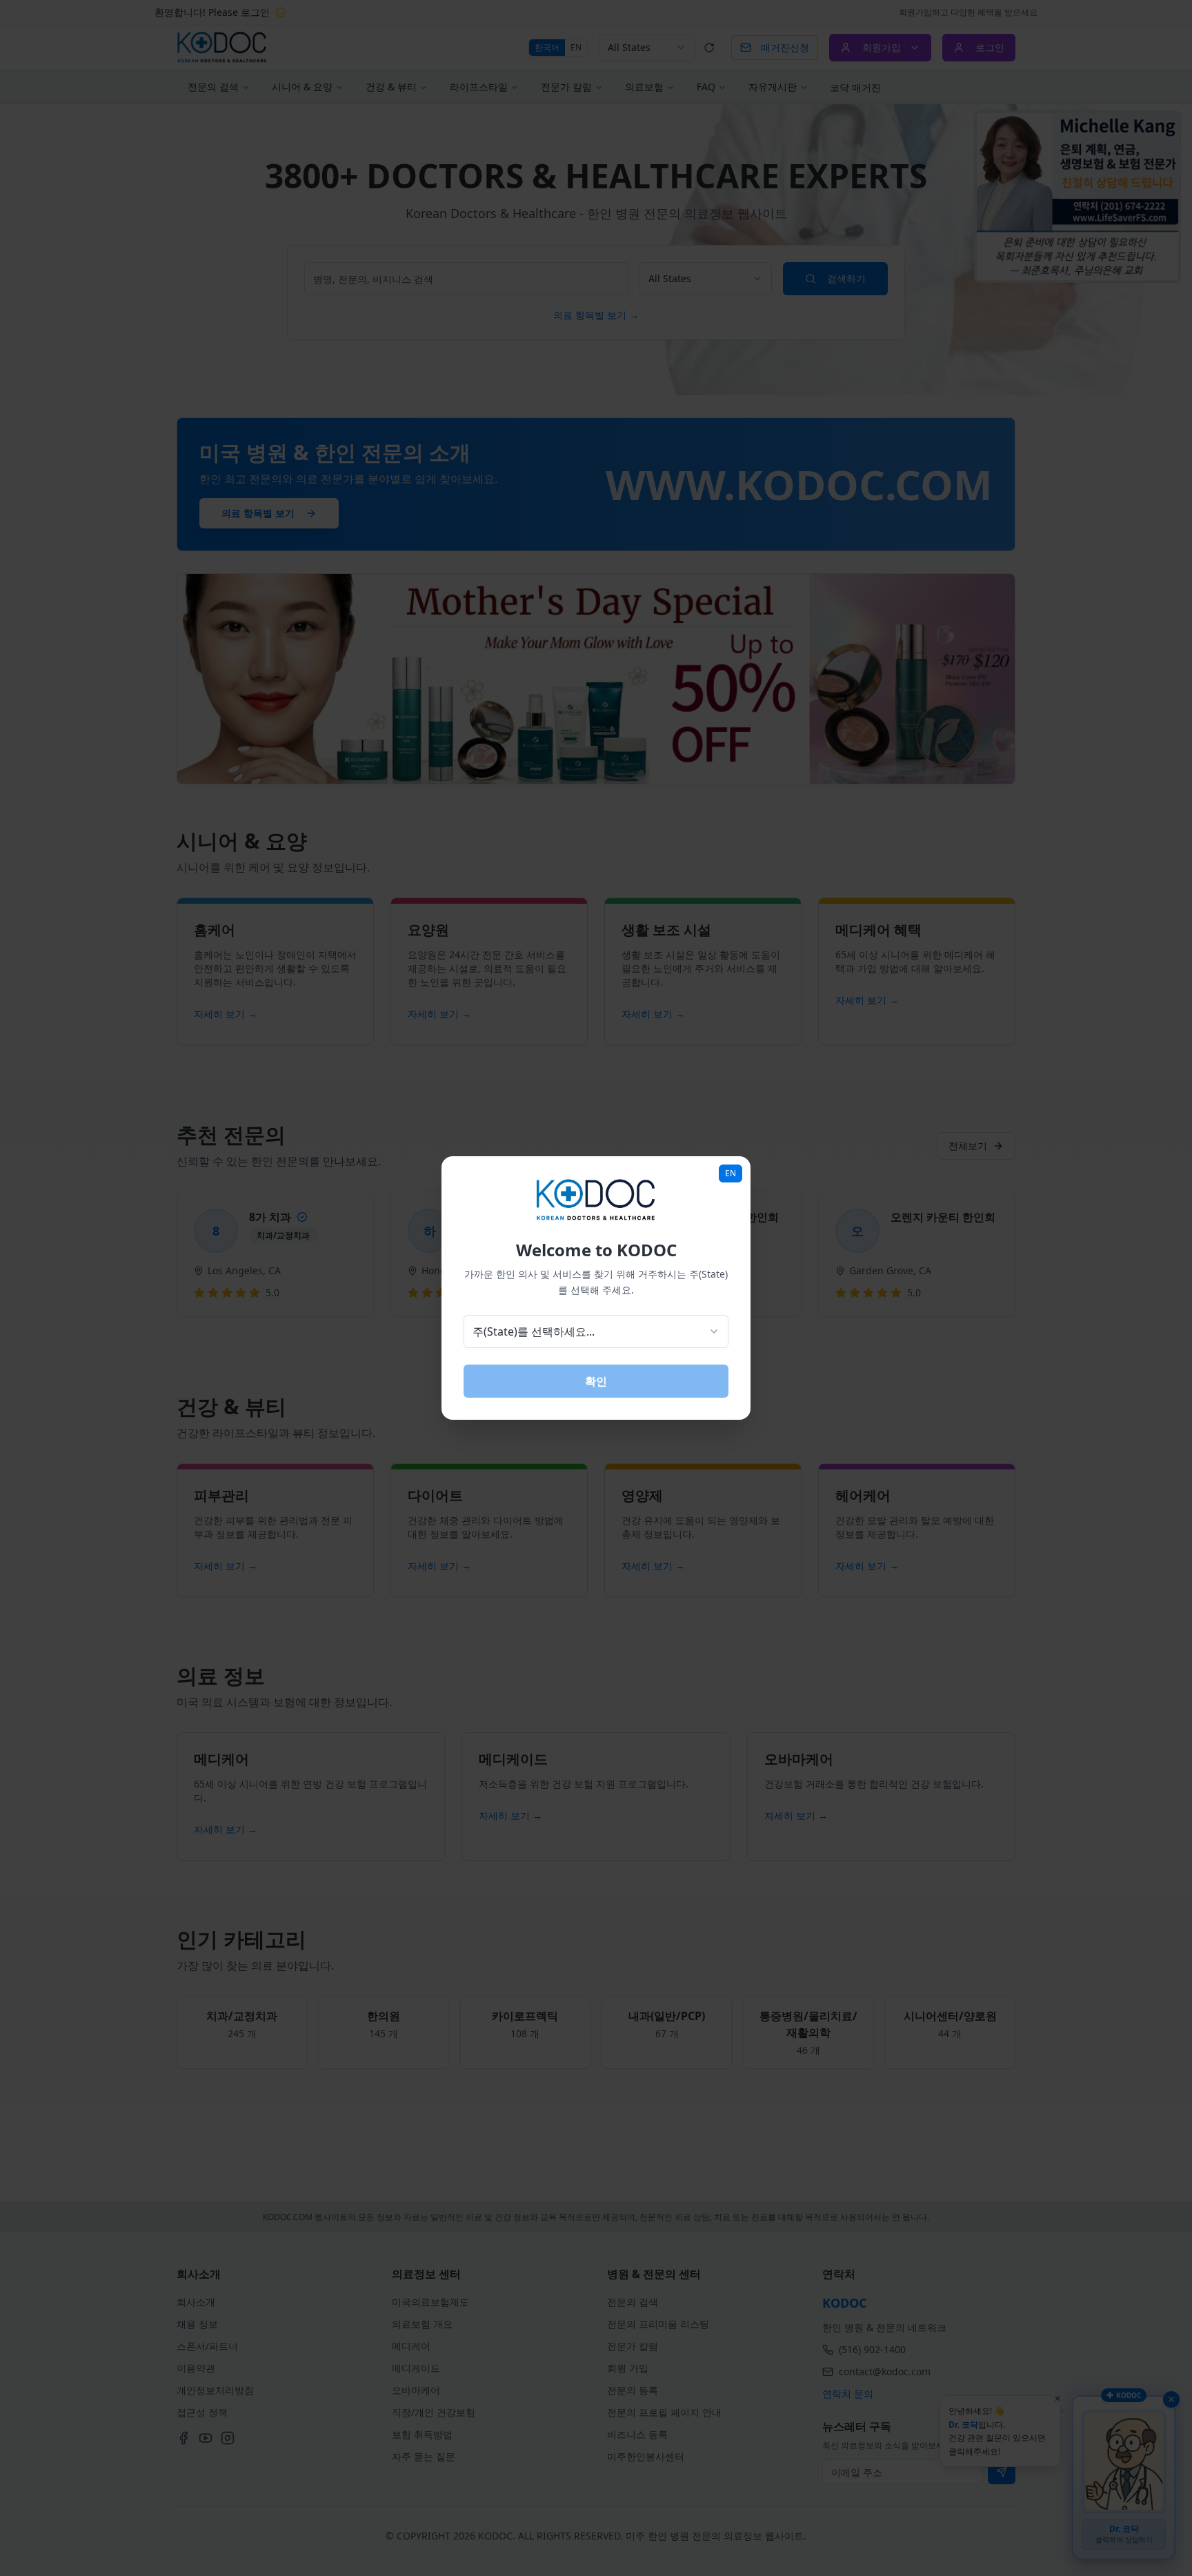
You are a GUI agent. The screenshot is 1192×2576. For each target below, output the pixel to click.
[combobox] (596, 1331)
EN (731, 1173)
